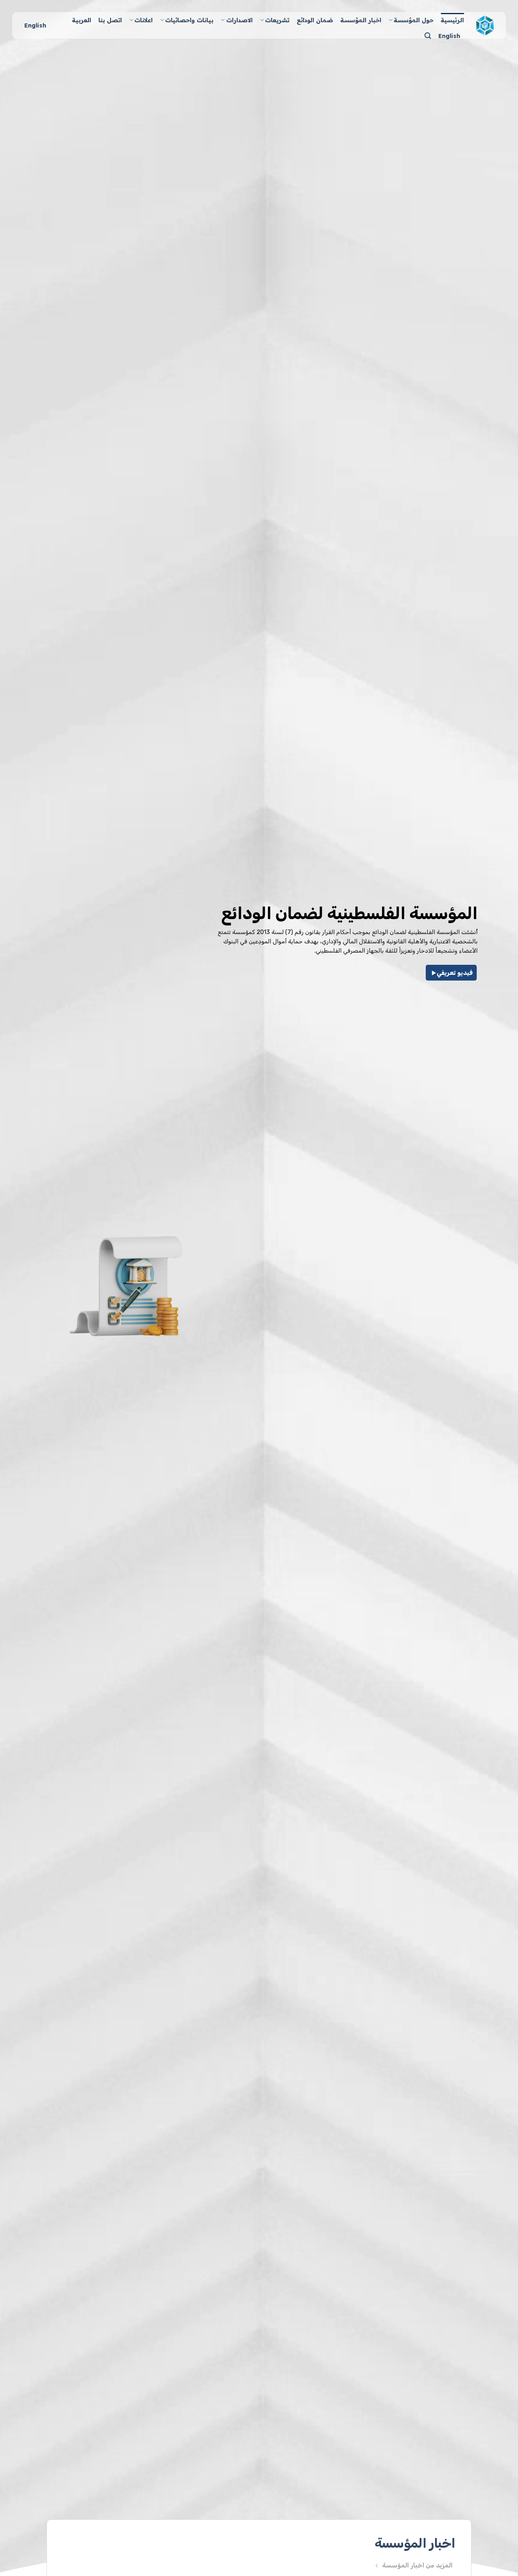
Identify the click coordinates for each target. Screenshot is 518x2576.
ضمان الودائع (315, 20)
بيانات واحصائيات (189, 20)
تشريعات (277, 20)
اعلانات (143, 20)
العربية (82, 20)
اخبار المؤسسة (361, 20)
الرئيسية (452, 20)
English (449, 36)
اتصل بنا (110, 20)
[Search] (428, 36)
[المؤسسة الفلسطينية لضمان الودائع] (485, 25)
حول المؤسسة (414, 20)
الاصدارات (239, 20)
